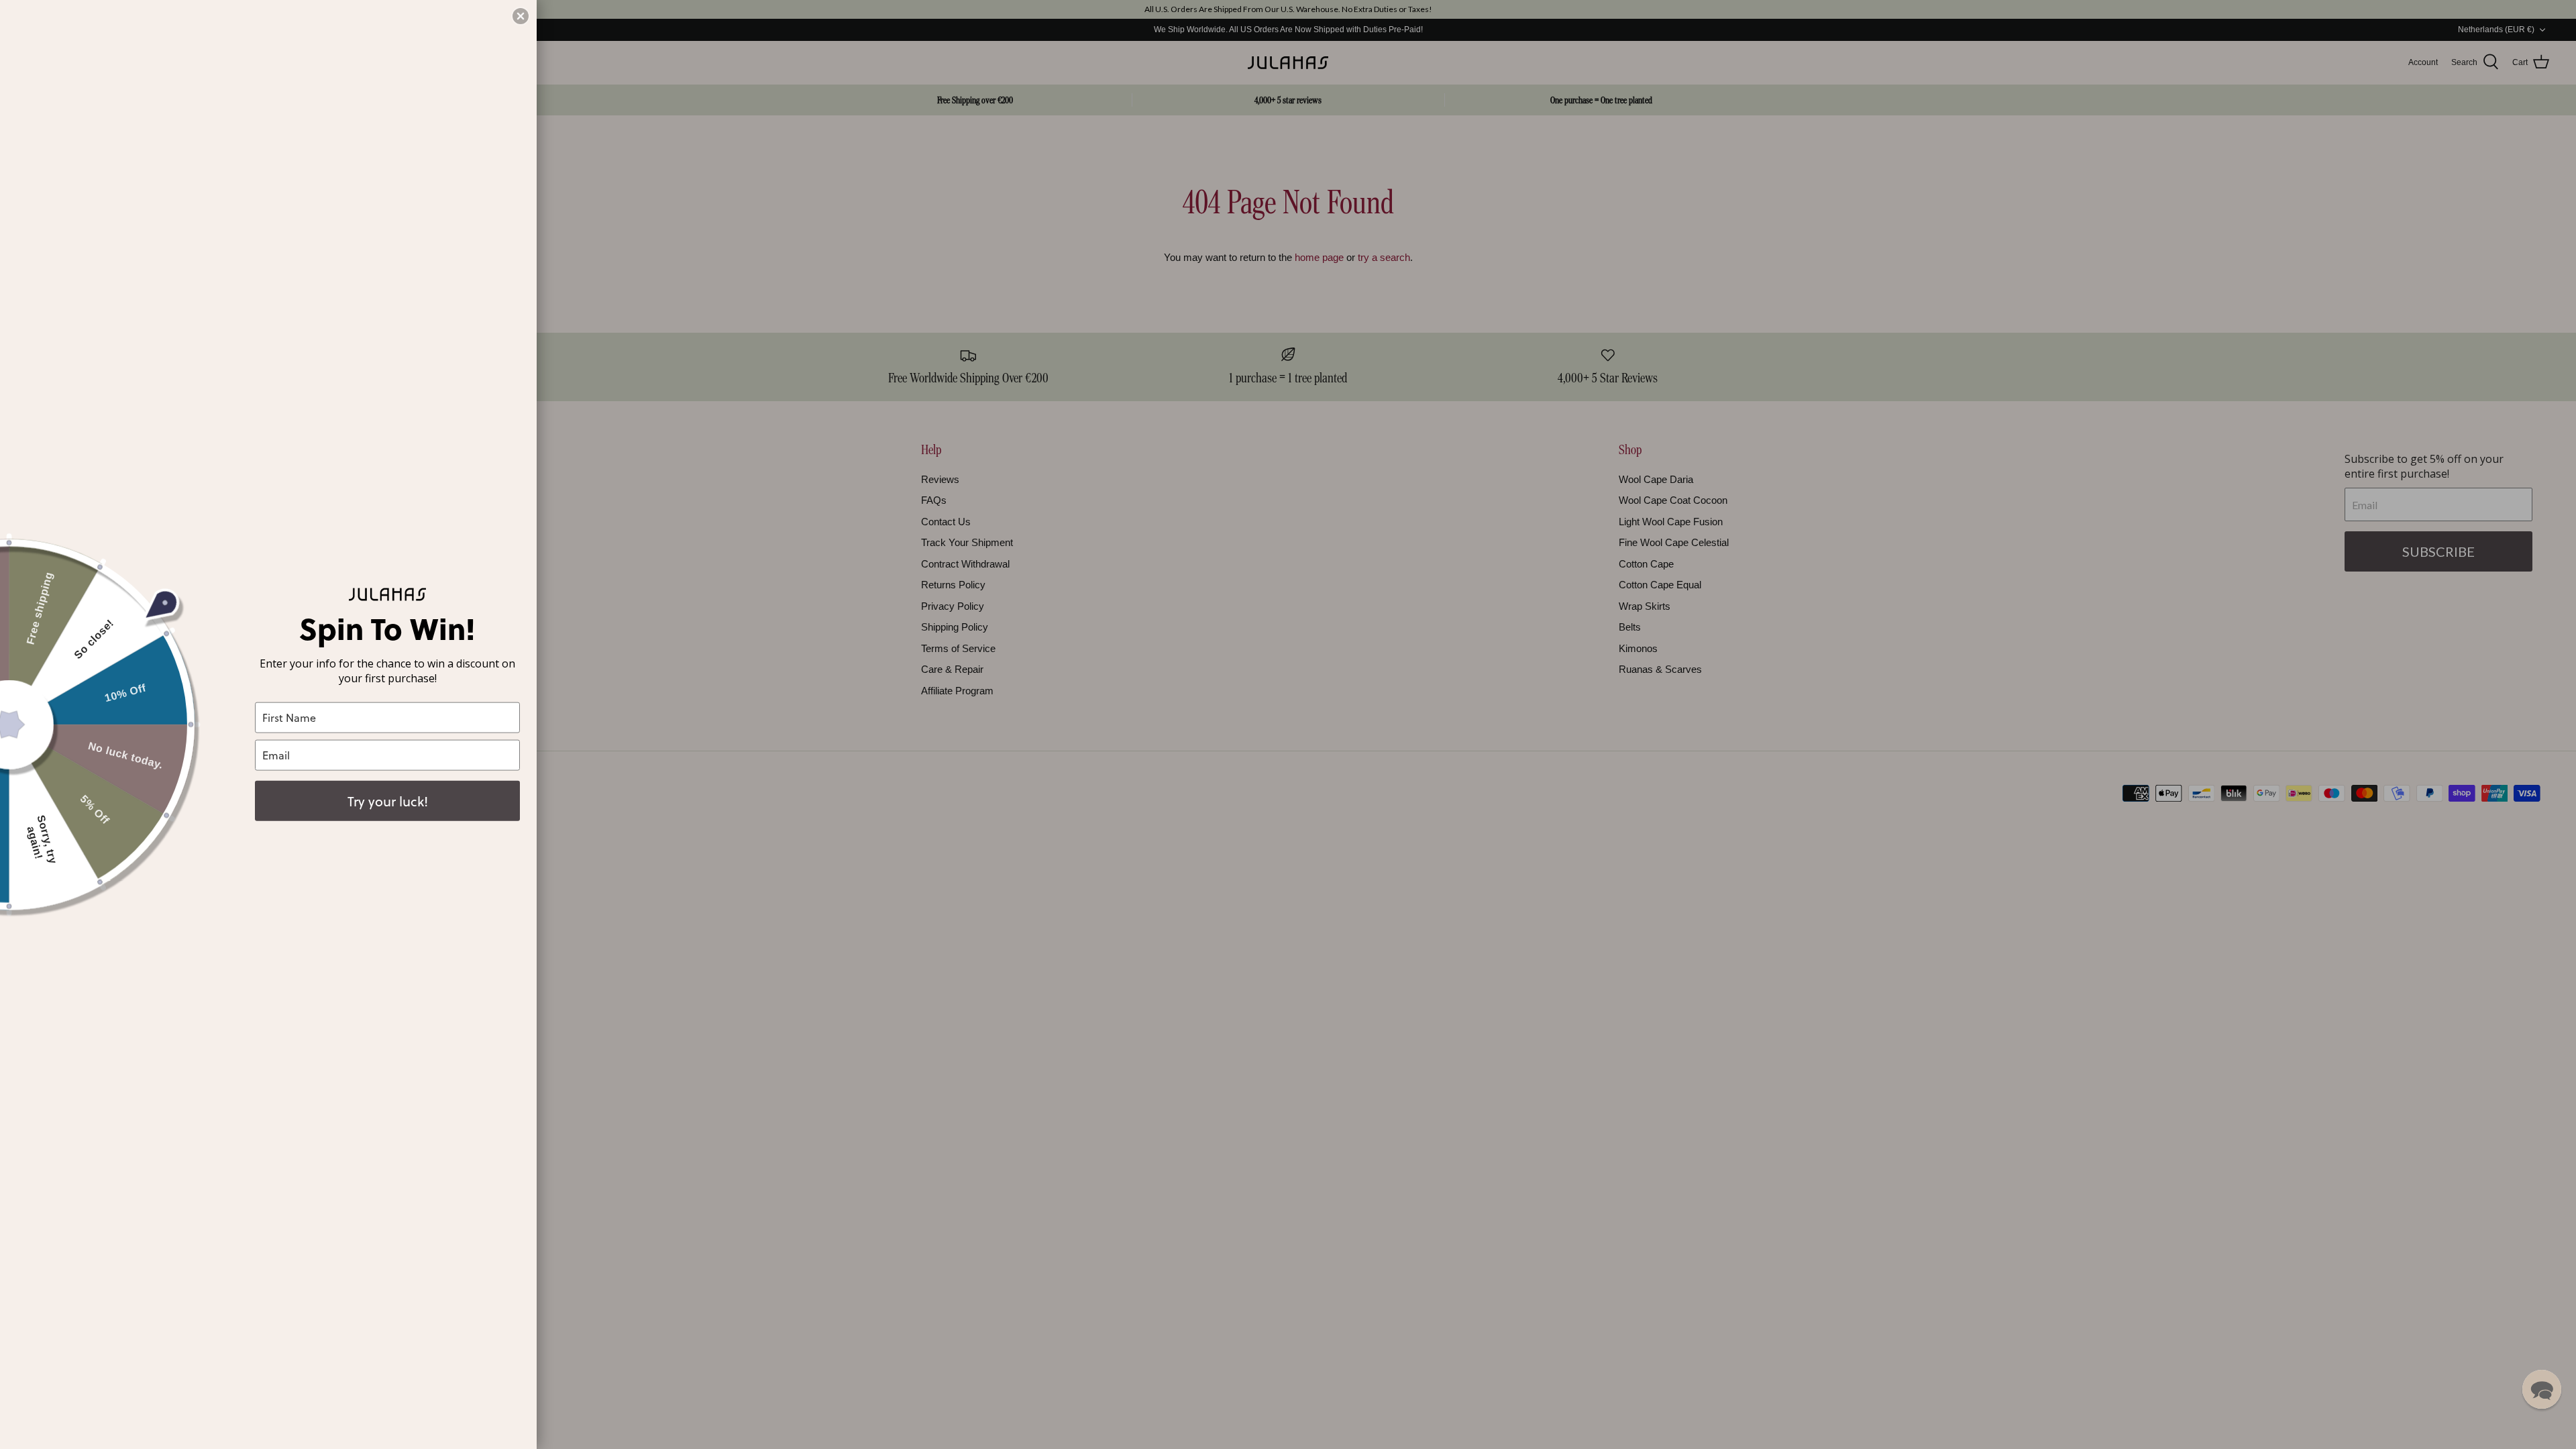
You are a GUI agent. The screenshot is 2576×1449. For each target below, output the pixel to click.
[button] (2542, 1389)
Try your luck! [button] (388, 800)
